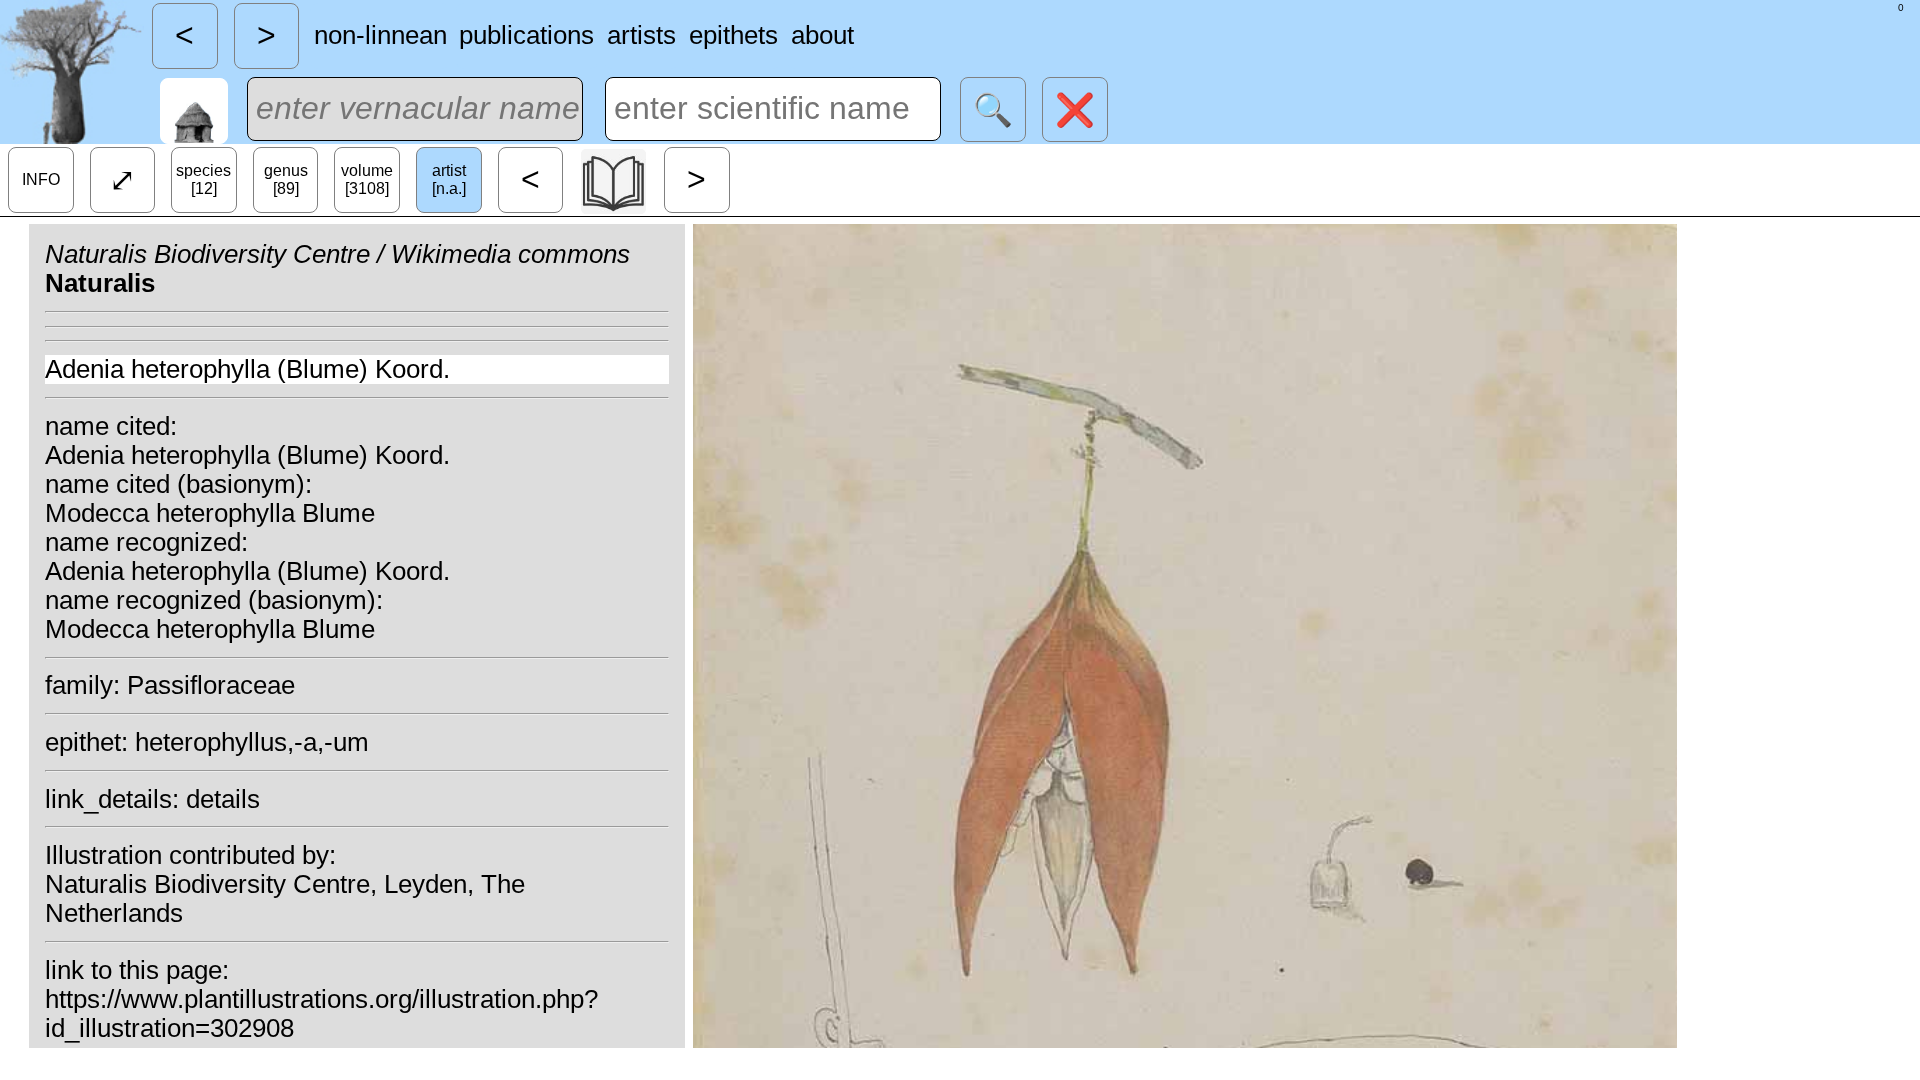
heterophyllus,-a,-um (252, 742)
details (223, 799)
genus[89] (286, 179)
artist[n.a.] (449, 179)
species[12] (203, 179)
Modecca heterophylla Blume (210, 513)
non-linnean (380, 35)
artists (641, 35)
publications (526, 35)
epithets (733, 35)
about (822, 35)
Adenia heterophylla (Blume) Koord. (247, 369)
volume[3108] (367, 179)
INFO (41, 179)
